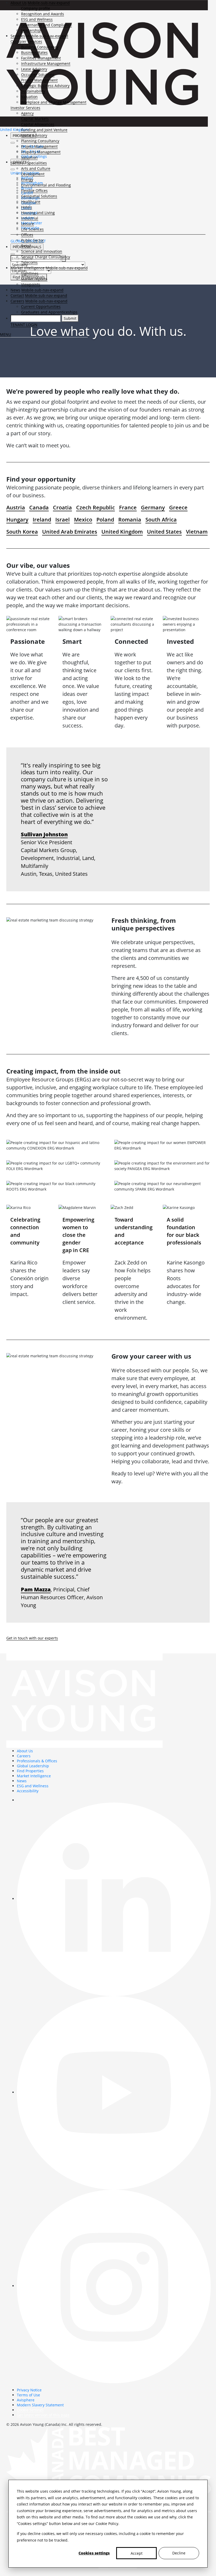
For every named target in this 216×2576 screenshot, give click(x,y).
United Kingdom (122, 532)
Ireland (42, 520)
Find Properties (30, 1771)
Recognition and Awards (43, 14)
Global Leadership (33, 1766)
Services (18, 36)
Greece (178, 507)
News (15, 290)
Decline (179, 2553)
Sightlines (30, 273)
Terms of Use (28, 2395)
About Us (19, 3)
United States (164, 532)
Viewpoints (31, 284)
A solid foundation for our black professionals (184, 1231)
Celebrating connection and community (25, 1231)
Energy (27, 179)
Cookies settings (94, 2553)
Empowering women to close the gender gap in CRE (78, 1235)
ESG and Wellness (37, 19)
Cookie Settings (30, 2410)
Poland (105, 520)
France (128, 507)
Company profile (36, 8)
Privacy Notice (29, 2390)
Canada (39, 507)
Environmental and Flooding (46, 185)
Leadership (31, 30)
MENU (6, 334)
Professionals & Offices (37, 1761)
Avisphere (26, 2400)
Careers (17, 301)
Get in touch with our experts (32, 1638)
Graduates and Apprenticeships (49, 312)
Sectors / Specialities (29, 163)
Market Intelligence (28, 268)
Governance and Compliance (46, 25)
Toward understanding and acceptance (134, 1231)
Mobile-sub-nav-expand (49, 3)
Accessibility (28, 1791)
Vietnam (197, 532)
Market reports (34, 279)
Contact (17, 295)
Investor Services (25, 108)
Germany (153, 507)
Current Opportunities (41, 307)
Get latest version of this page (43, 2415)
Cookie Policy (107, 2524)
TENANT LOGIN (24, 325)
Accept (137, 2553)
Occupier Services (26, 41)
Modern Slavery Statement (40, 2405)
